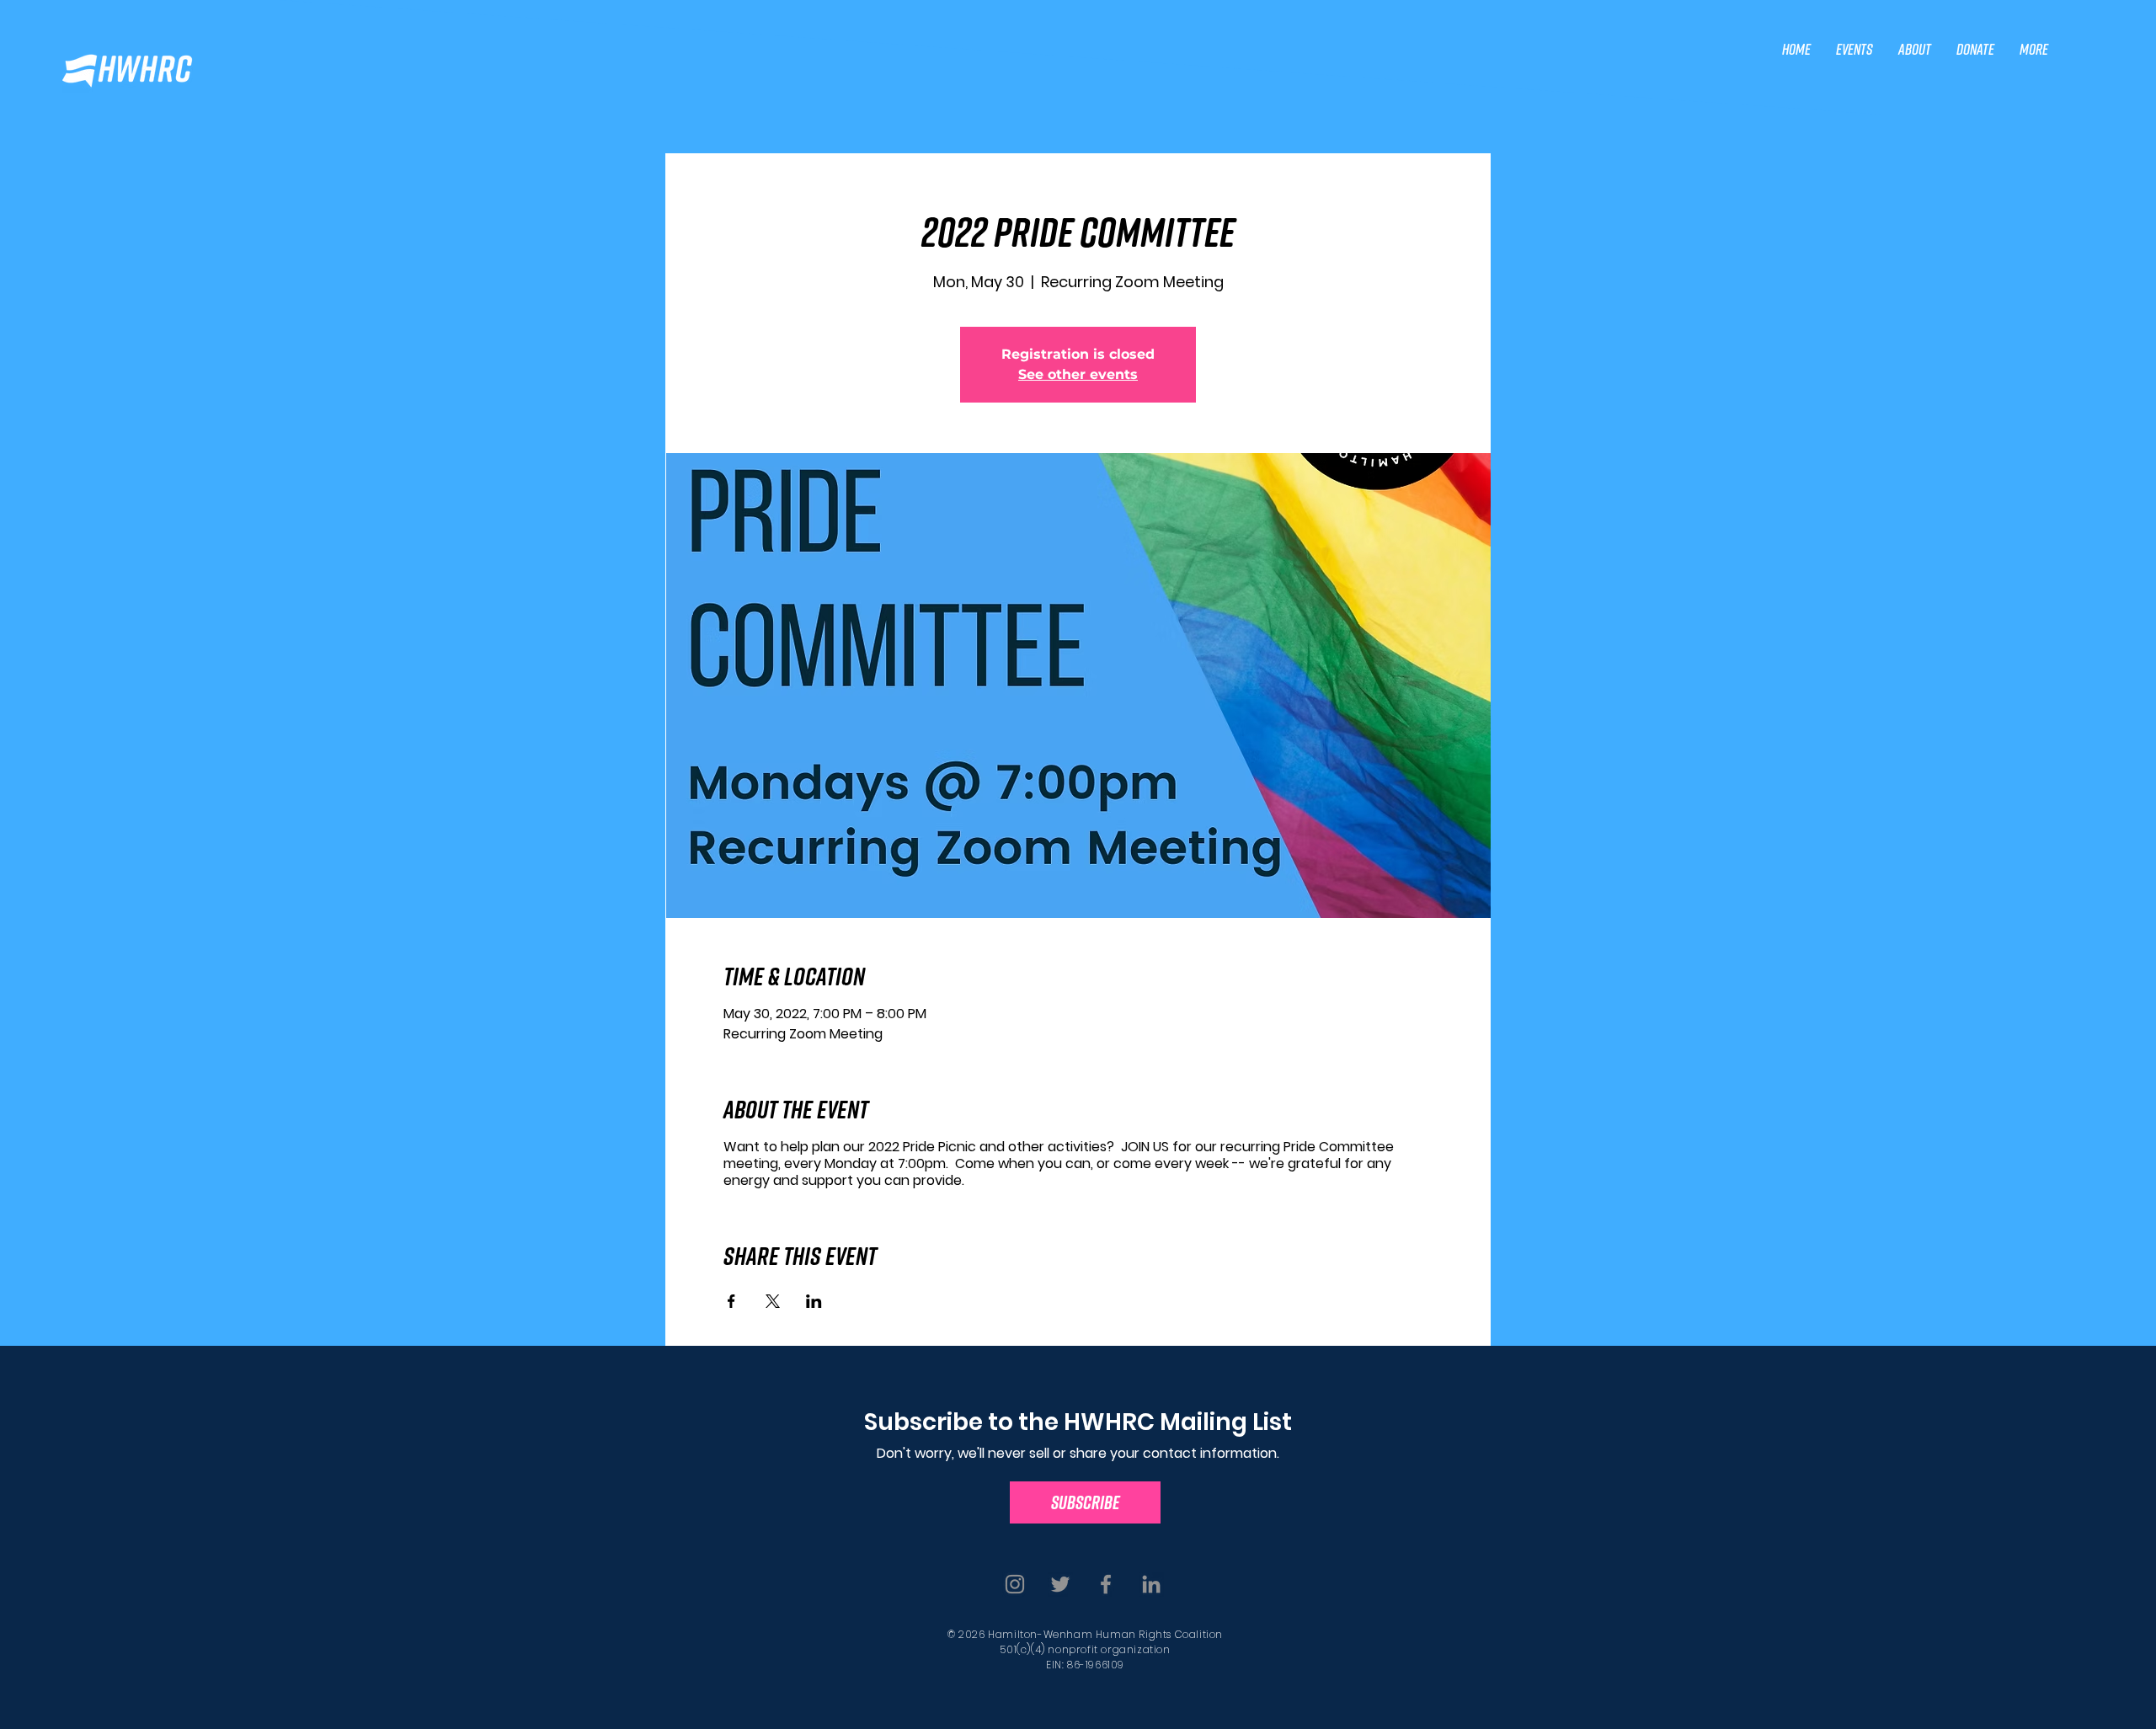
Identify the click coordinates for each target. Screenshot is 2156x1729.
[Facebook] (1106, 1584)
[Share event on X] (773, 1301)
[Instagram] (1015, 1584)
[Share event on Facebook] (731, 1301)
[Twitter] (1060, 1584)
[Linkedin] (1151, 1584)
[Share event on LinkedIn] (814, 1301)
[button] (1854, 49)
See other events (1078, 374)
